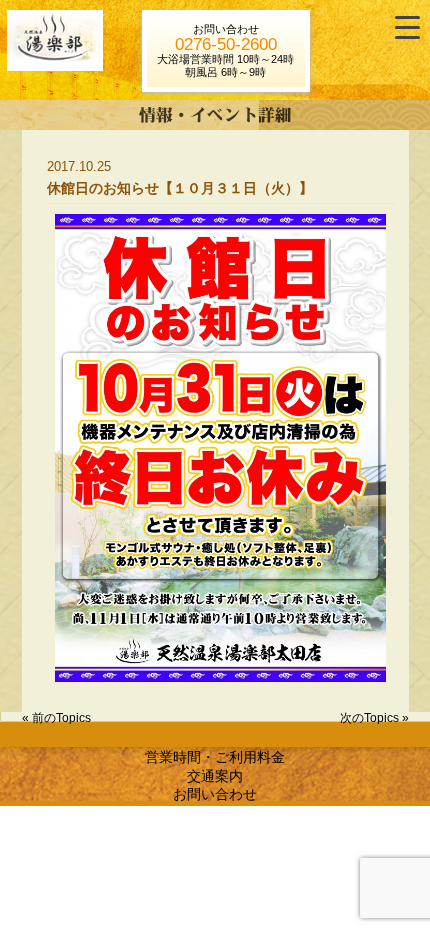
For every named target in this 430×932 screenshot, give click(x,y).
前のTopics (61, 718)
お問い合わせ (215, 794)
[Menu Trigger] (407, 27)
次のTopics (369, 718)
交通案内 (215, 776)
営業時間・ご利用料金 (215, 757)
